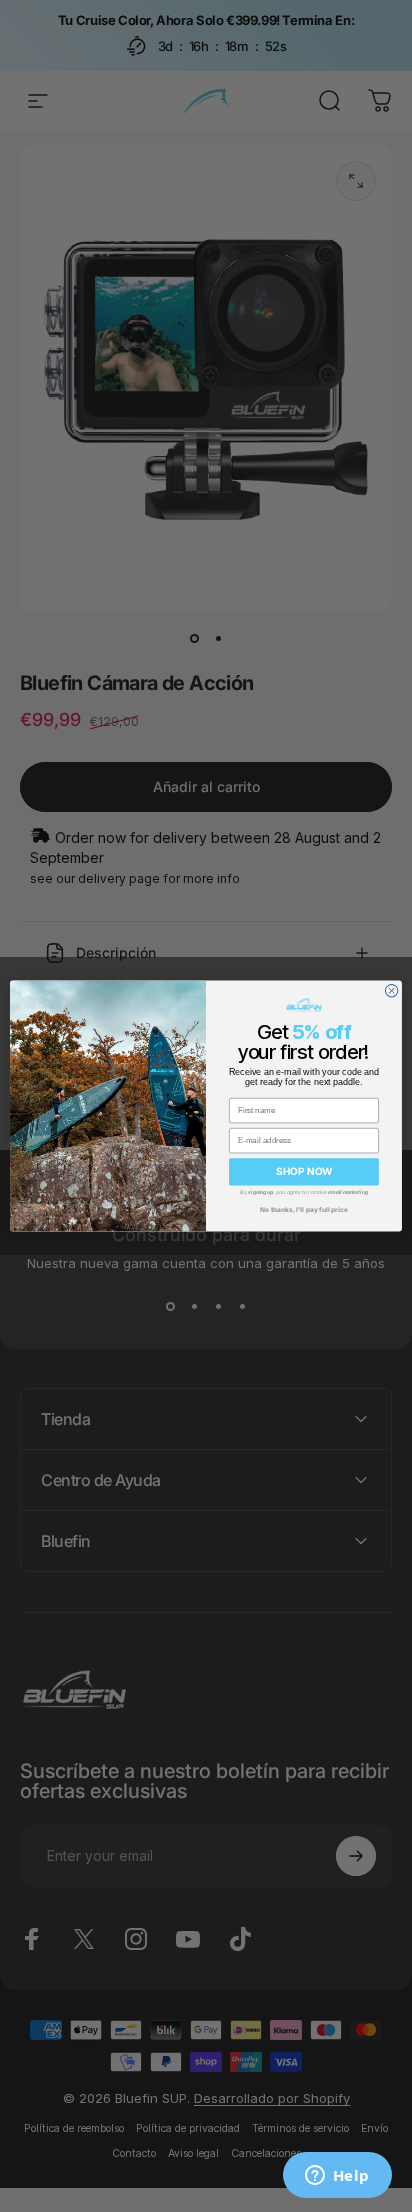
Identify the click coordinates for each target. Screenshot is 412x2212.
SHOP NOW (303, 1172)
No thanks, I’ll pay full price (304, 1209)
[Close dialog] (391, 990)
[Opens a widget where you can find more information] (337, 2177)
